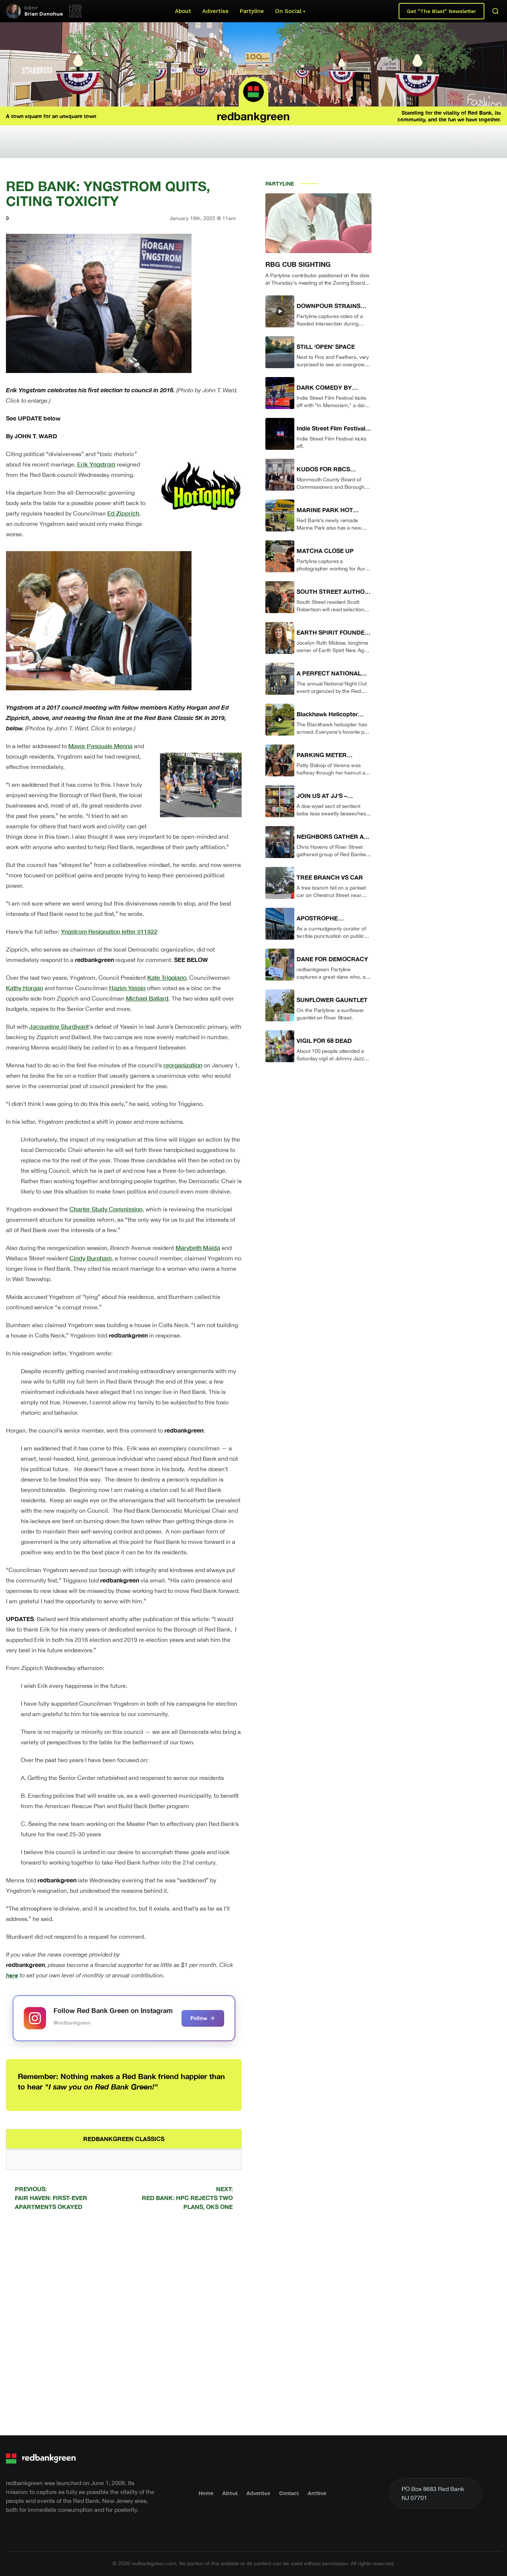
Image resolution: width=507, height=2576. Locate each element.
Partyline (252, 11)
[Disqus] (124, 2322)
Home (206, 2493)
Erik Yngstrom (96, 464)
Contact (289, 2493)
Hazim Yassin (127, 988)
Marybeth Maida (198, 1248)
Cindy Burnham (91, 1258)
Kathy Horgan (24, 988)
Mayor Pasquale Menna (100, 746)
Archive (317, 2493)
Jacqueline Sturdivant (59, 1026)
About (183, 11)
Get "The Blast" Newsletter (441, 11)
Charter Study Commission (106, 1209)
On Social (288, 11)
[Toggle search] (495, 11)
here (12, 1975)
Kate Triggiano (167, 977)
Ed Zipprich (123, 513)
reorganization (183, 1065)
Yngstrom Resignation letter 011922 (109, 931)
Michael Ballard (147, 998)
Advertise (215, 11)
